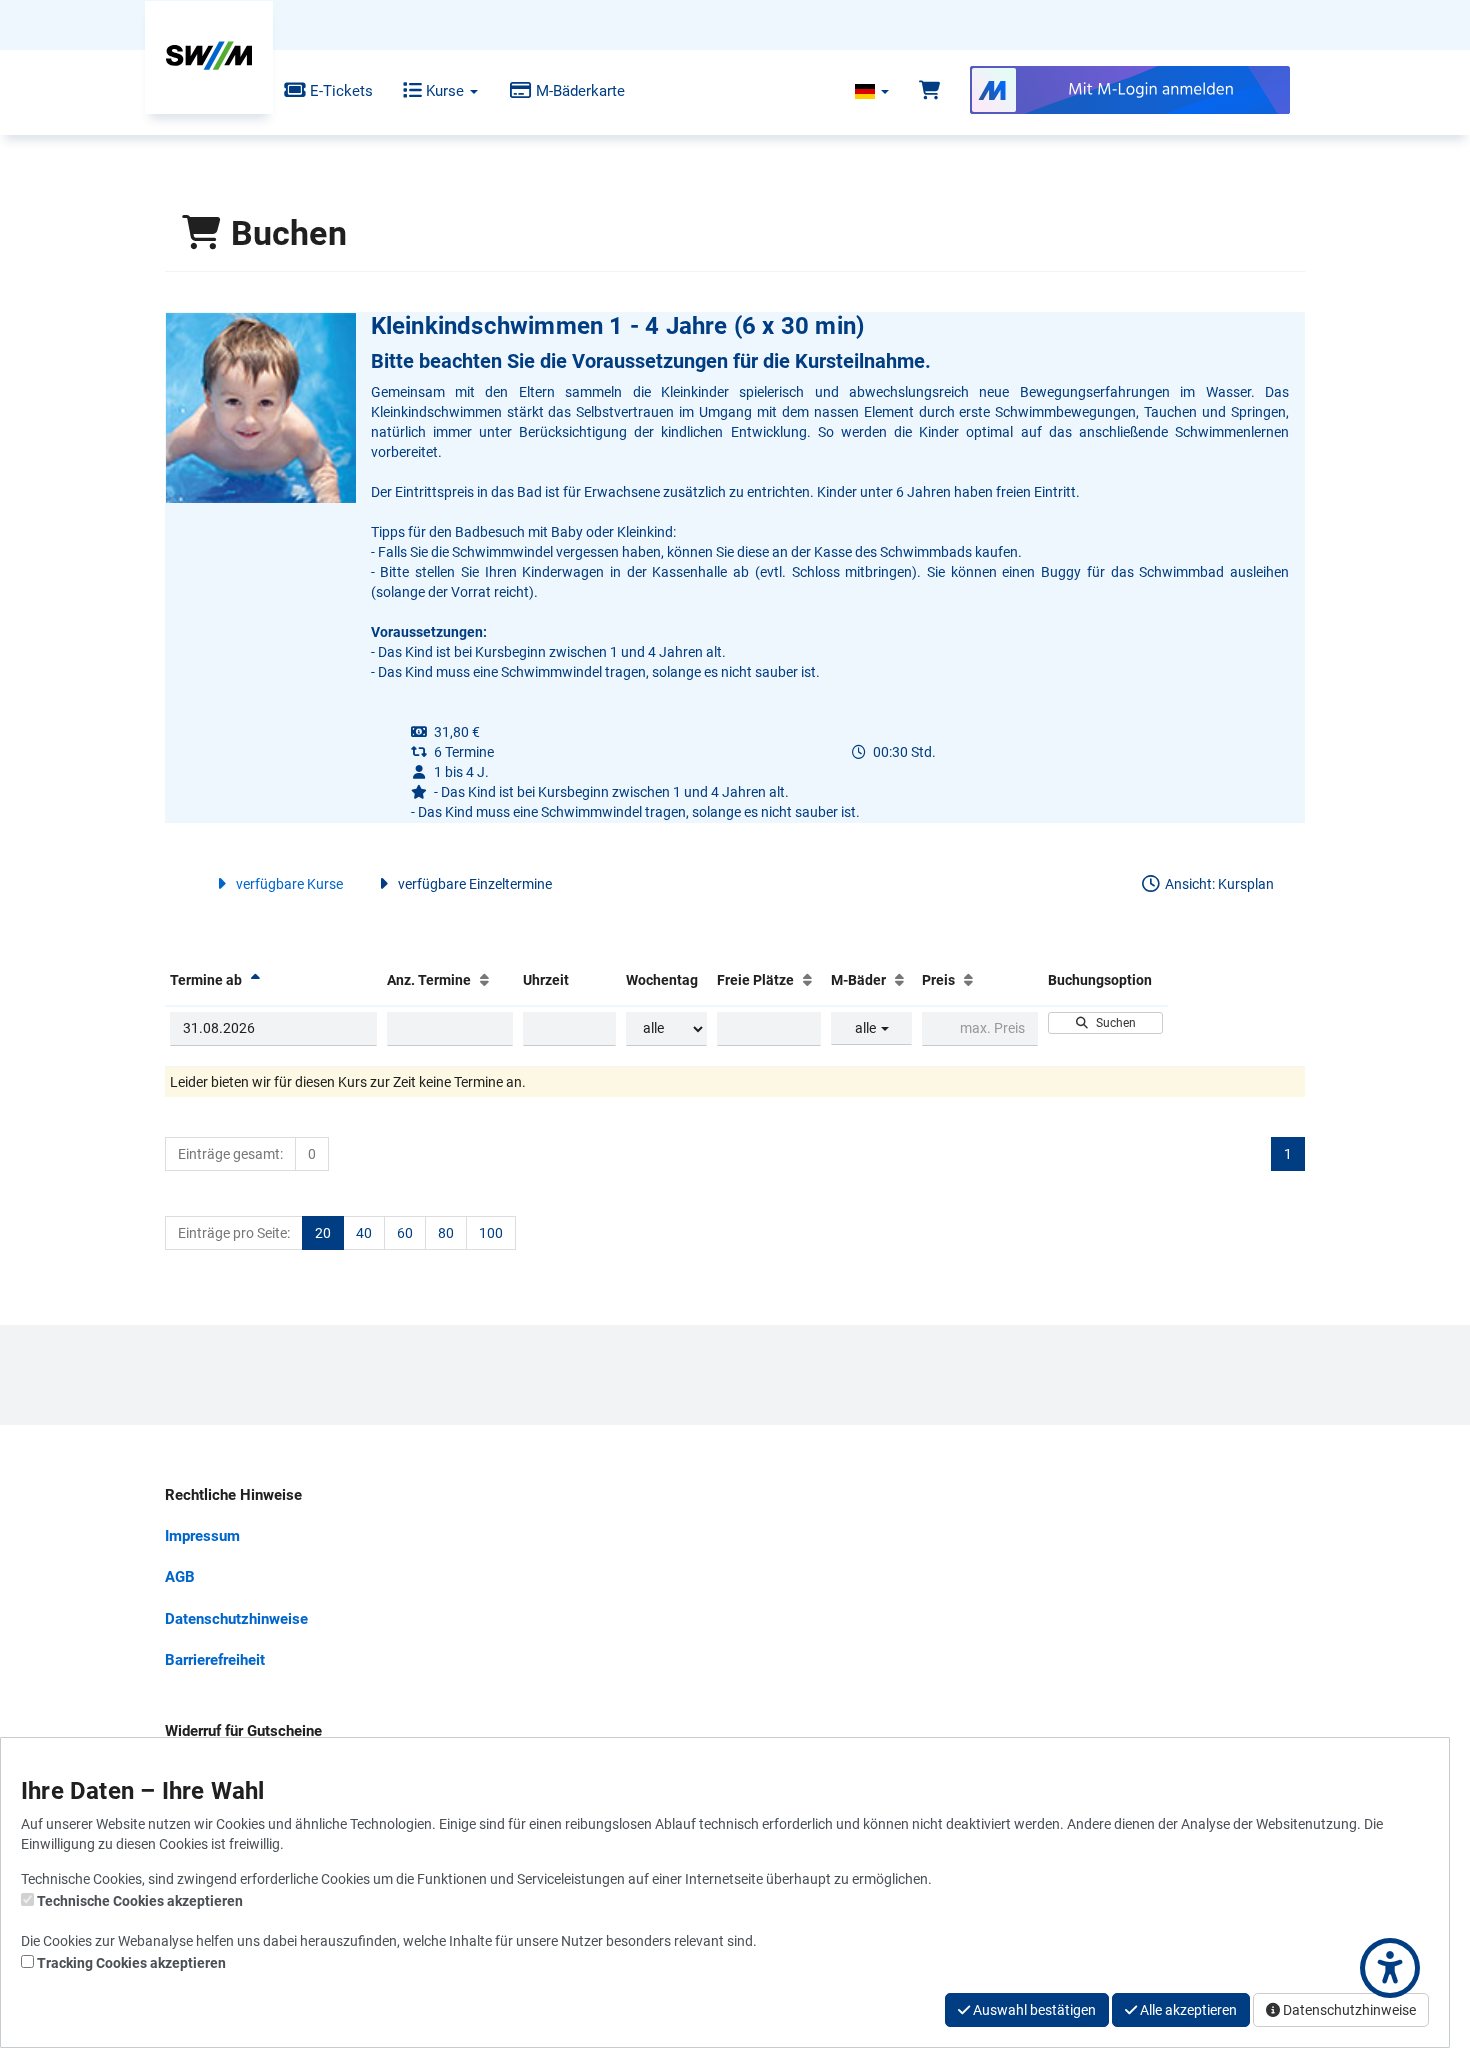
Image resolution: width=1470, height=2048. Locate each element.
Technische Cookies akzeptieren (140, 1901)
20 (323, 1233)
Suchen (1113, 1023)
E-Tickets (339, 91)
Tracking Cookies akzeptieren (131, 1963)
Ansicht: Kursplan (1218, 884)
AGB (180, 1577)
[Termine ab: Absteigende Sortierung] (255, 980)
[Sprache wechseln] (872, 91)
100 (491, 1233)
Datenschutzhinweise (236, 1619)
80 (446, 1233)
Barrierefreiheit (215, 1660)
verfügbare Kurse (288, 884)
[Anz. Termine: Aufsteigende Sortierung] (484, 980)
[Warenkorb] (929, 91)
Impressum (202, 1536)
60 (405, 1233)
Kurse (445, 91)
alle (867, 1028)
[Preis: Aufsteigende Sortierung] (968, 980)
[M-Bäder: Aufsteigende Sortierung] (899, 980)
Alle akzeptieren (1187, 2010)
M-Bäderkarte (578, 91)
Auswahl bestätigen (1033, 2010)
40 (364, 1233)
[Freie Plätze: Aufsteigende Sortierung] (807, 980)
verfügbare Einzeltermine (473, 884)
